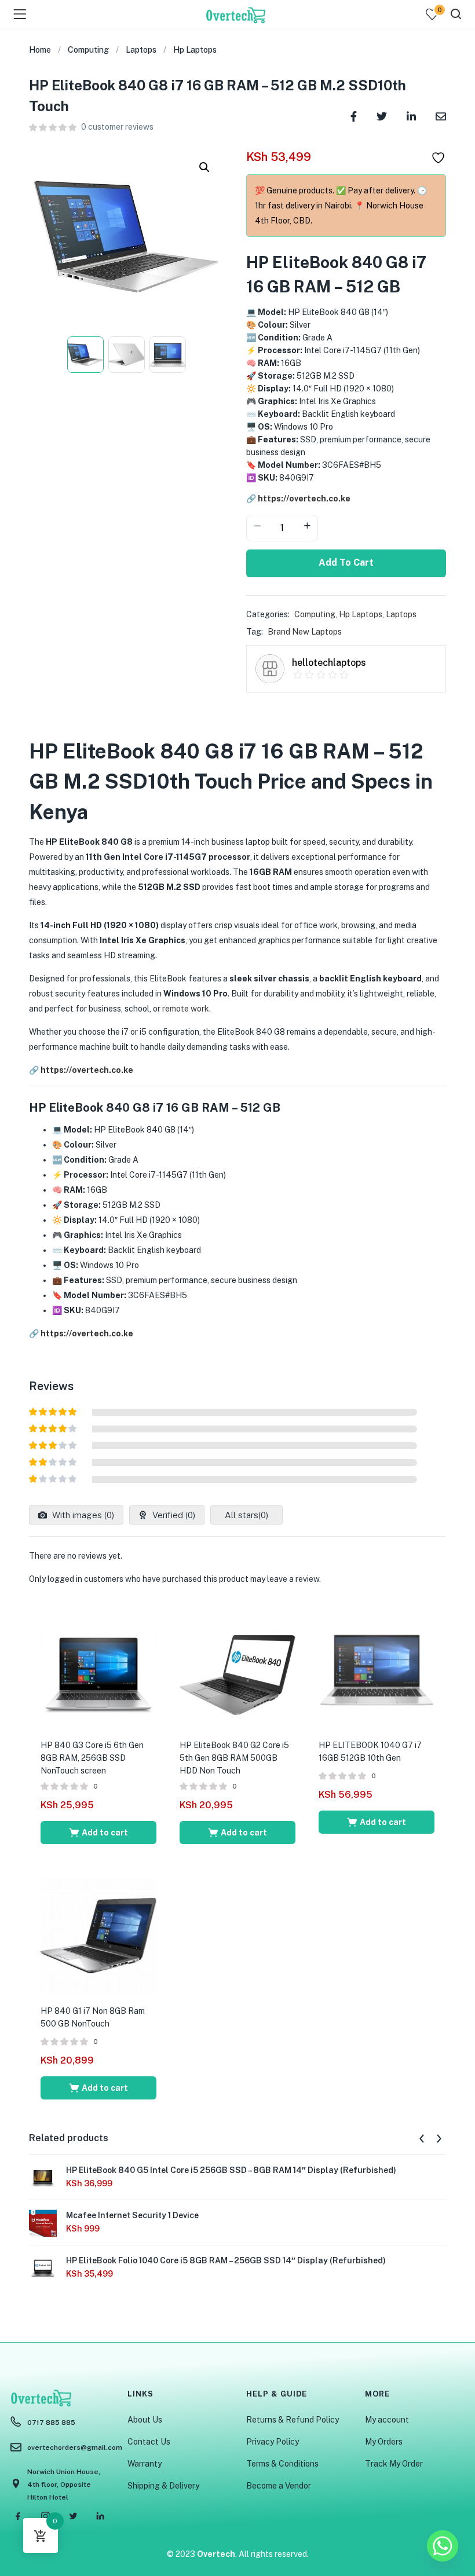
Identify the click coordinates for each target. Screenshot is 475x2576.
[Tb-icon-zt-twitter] (73, 2516)
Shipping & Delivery (163, 2486)
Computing (88, 50)
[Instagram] (46, 2516)
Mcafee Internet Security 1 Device (132, 2215)
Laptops (141, 50)
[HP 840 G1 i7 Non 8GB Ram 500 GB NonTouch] (98, 1935)
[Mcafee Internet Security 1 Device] (43, 2223)
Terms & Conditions (282, 2464)
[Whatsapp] (443, 2546)
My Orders (384, 2442)
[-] (257, 527)
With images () (82, 1515)
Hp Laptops (195, 50)
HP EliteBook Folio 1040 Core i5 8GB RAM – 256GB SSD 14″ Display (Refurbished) (226, 2260)
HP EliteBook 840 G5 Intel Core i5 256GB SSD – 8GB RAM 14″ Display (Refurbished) (231, 2170)
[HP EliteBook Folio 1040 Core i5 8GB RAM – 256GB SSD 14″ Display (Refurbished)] (43, 2268)
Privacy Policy (273, 2442)
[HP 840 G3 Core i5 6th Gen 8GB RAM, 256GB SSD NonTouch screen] (98, 1669)
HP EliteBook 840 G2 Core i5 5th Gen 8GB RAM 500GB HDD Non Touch (234, 1758)
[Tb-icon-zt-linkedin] (100, 2516)
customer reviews (117, 127)
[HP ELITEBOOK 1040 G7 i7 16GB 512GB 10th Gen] (377, 1669)
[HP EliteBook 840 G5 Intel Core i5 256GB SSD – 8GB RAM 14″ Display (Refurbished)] (43, 2178)
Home (40, 50)
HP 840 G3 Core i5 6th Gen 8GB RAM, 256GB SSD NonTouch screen (92, 1758)
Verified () (173, 1515)
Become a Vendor (279, 2486)
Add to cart (346, 563)
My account (387, 2420)
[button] (204, 167)
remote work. (186, 1009)
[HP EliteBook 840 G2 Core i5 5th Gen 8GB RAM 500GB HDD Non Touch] (237, 1669)
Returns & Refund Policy (293, 2420)
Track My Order (394, 2464)
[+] (307, 527)
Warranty (145, 2464)
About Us (145, 2420)
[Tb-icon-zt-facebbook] (19, 2516)
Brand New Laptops (305, 632)
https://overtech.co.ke (304, 499)
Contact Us (149, 2442)
